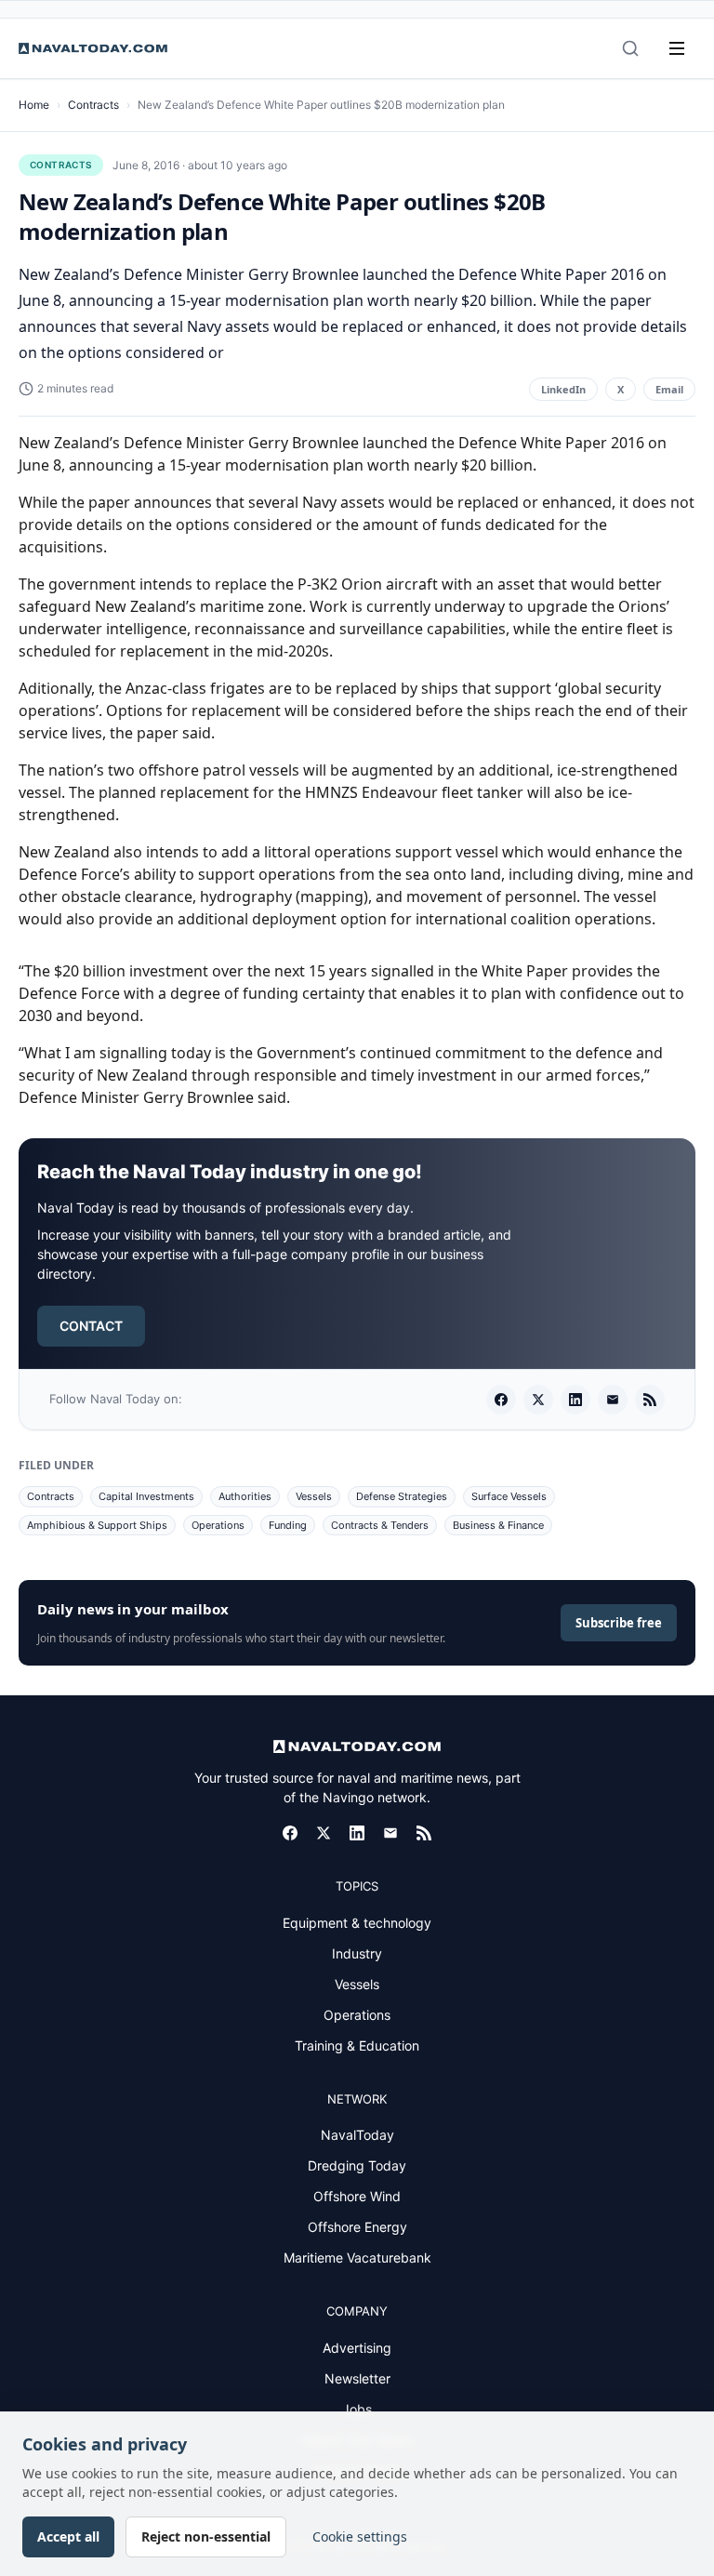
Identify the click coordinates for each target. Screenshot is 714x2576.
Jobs (357, 2409)
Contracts (93, 105)
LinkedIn (563, 389)
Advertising (357, 2348)
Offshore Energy (357, 2227)
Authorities (245, 1496)
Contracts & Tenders (380, 1525)
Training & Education (357, 2045)
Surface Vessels (509, 1496)
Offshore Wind (357, 2196)
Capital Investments (146, 1496)
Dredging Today (357, 2165)
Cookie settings (360, 2536)
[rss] (650, 1400)
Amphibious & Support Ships (97, 1525)
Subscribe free (619, 1623)
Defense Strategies (402, 1496)
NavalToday (357, 2135)
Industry (357, 1953)
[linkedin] (575, 1400)
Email (669, 389)
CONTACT (91, 1326)
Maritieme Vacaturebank (357, 2257)
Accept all (68, 2536)
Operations (218, 1525)
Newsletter (357, 2378)
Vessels (314, 1496)
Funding (288, 1525)
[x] (538, 1400)
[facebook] (501, 1400)
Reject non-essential (206, 2536)
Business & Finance (498, 1525)
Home (34, 105)
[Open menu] (677, 48)
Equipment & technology (357, 1923)
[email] (613, 1400)
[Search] (630, 48)
